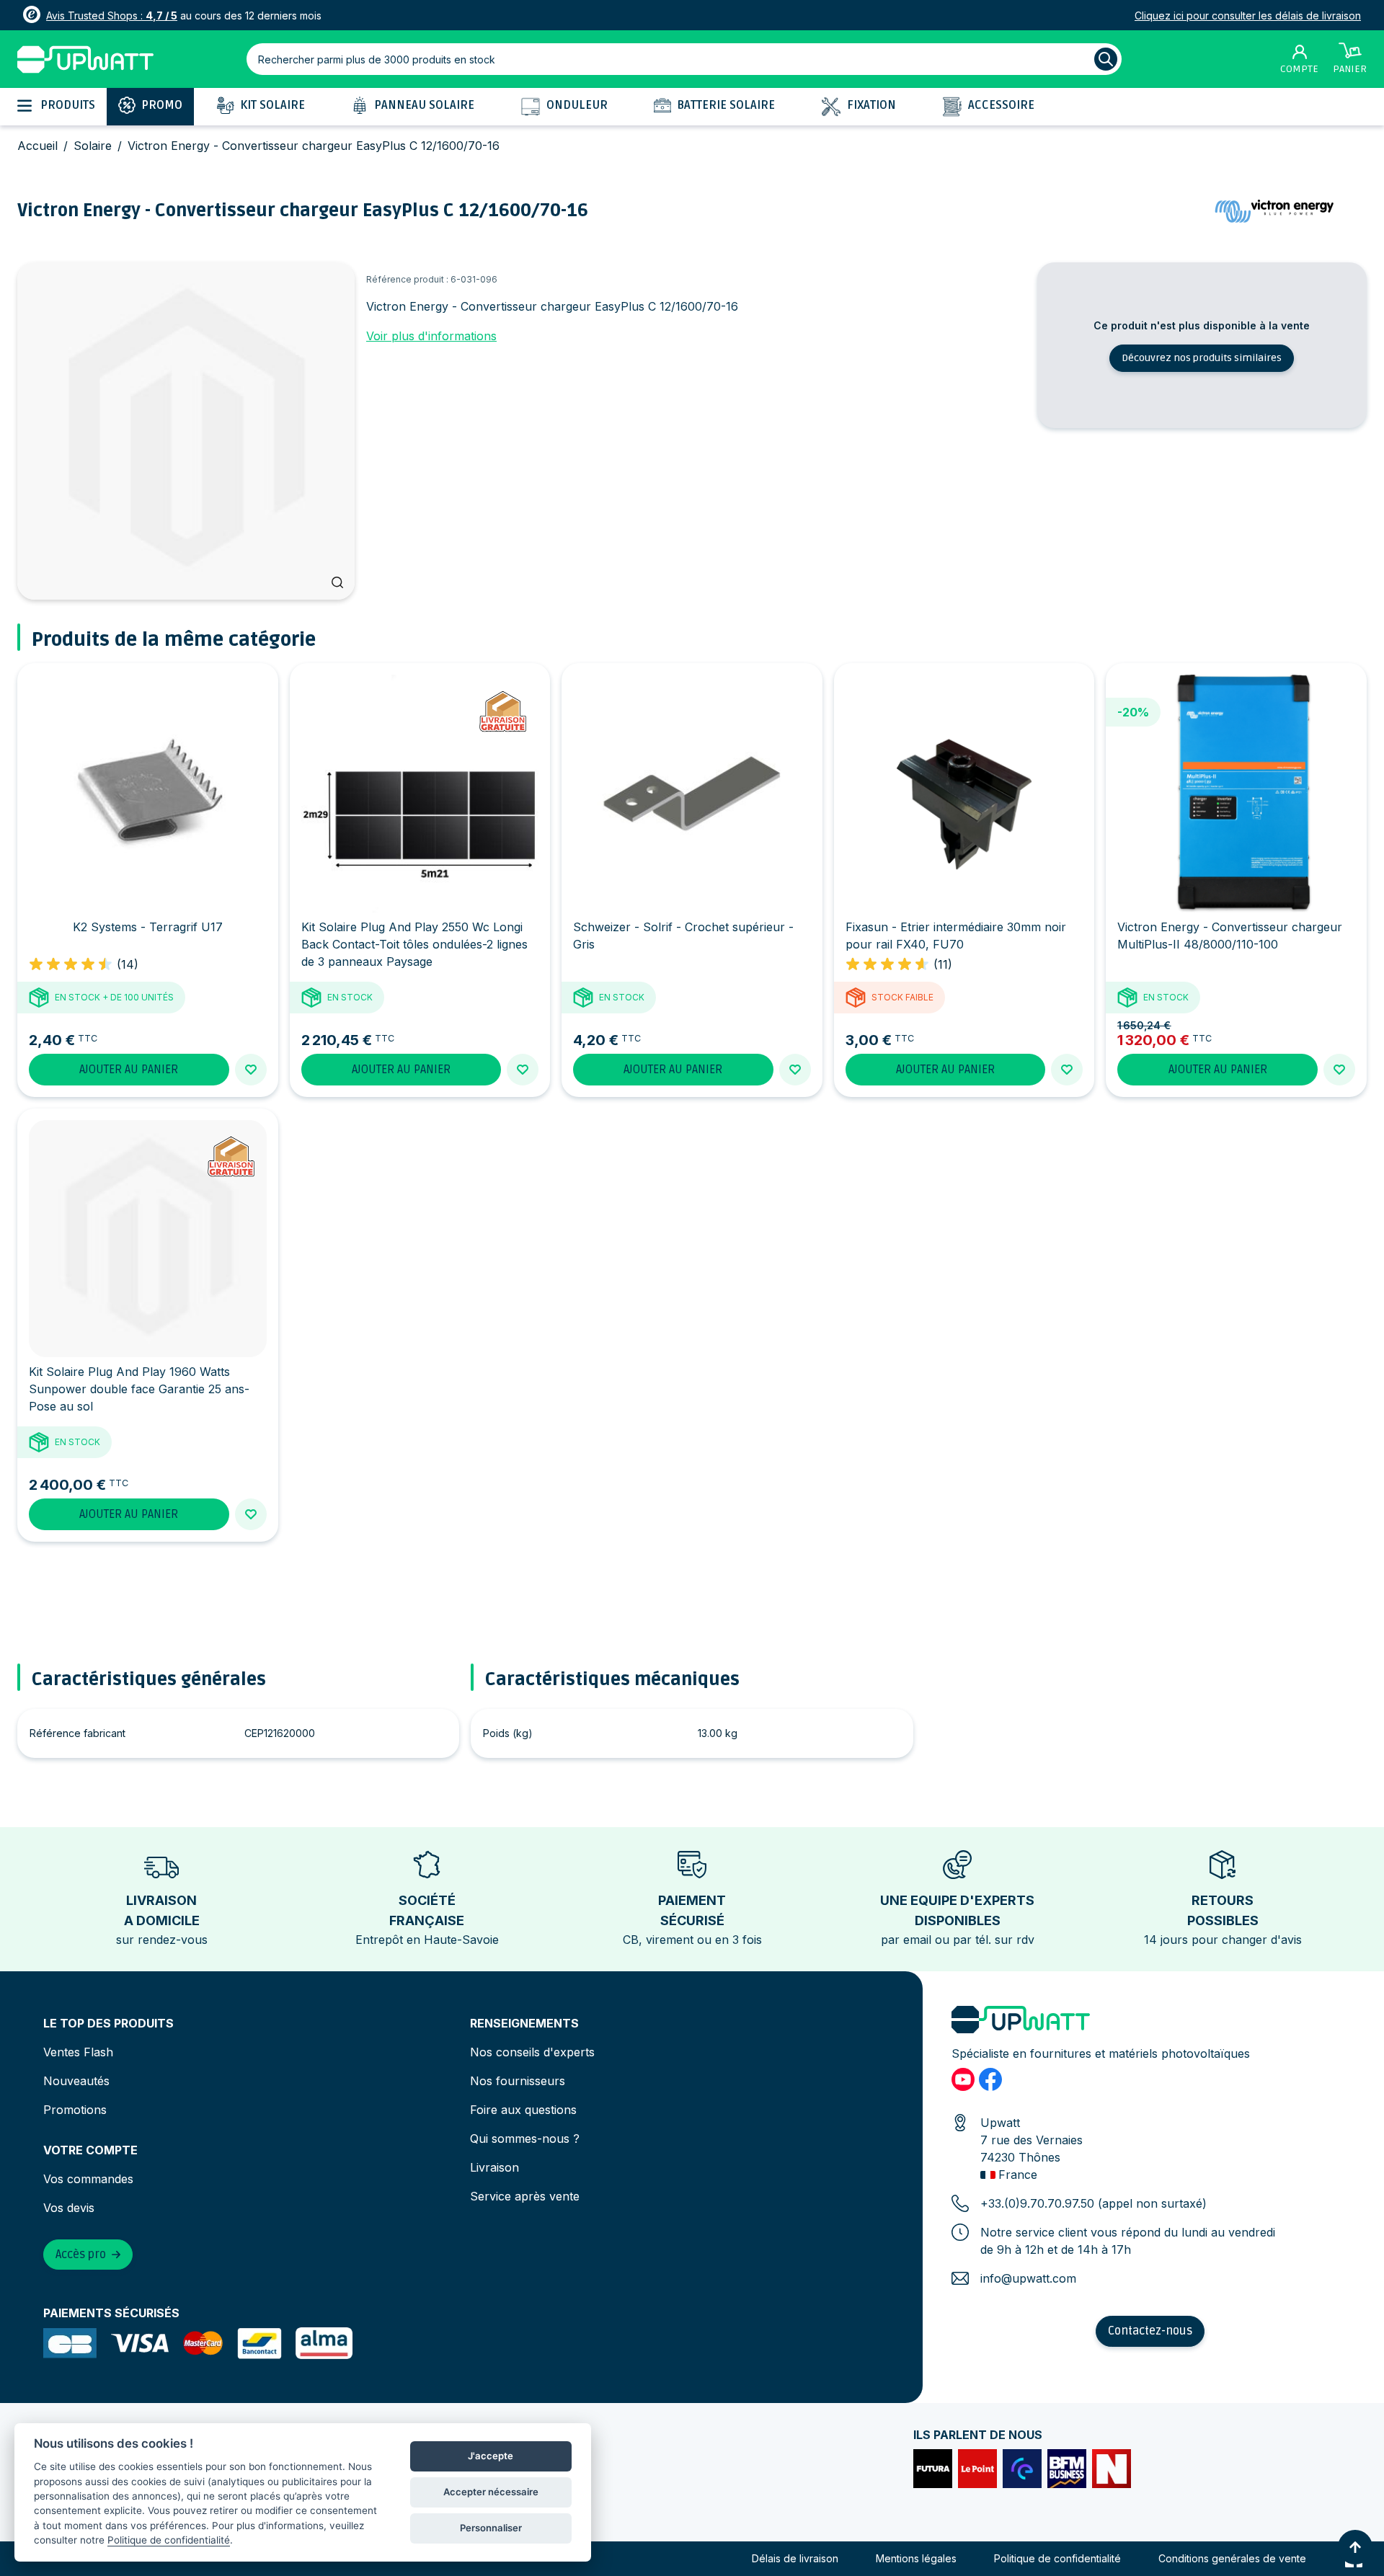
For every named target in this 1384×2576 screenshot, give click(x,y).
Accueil (37, 146)
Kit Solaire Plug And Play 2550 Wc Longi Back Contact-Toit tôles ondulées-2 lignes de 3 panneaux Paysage (414, 944)
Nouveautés (76, 2081)
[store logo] (85, 59)
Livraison (494, 2167)
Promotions (75, 2110)
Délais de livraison (795, 2558)
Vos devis (69, 2208)
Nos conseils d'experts (532, 2052)
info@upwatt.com (1028, 2278)
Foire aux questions (523, 2110)
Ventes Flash (78, 2052)
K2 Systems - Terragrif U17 (148, 927)
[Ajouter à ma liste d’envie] (251, 1070)
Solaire (93, 146)
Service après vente (525, 2196)
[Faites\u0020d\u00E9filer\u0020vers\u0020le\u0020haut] (1355, 2547)
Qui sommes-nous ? (525, 2138)
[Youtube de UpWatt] (963, 2079)
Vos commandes (88, 2179)
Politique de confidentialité (1057, 2558)
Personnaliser (491, 2528)
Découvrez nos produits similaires (1202, 358)
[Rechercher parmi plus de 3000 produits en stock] (1106, 59)
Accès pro (81, 2255)
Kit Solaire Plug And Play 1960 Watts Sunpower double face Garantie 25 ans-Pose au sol (139, 1389)
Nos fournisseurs (518, 2081)
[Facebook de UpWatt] (990, 2079)
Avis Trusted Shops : (112, 15)
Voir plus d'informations (431, 336)
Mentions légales (916, 2558)
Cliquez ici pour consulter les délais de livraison (1248, 15)
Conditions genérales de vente (1232, 2558)
